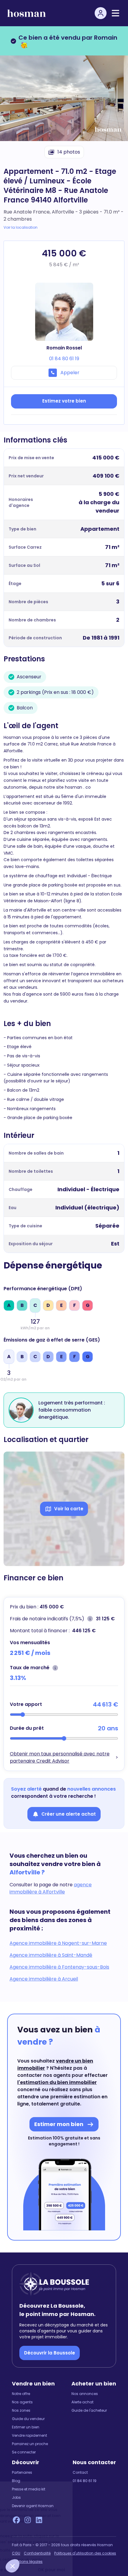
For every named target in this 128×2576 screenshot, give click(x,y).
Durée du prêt (27, 1728)
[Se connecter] (101, 13)
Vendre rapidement (29, 2436)
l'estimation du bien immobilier (57, 2082)
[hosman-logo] (26, 13)
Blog (16, 2481)
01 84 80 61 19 (85, 2481)
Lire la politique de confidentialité (36, 2550)
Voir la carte (69, 1509)
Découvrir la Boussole (50, 2353)
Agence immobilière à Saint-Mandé (51, 1955)
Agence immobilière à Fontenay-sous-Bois (59, 1967)
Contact (80, 2473)
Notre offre (21, 2394)
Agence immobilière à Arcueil (44, 1979)
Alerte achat (82, 2402)
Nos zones (21, 2411)
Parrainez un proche (30, 2444)
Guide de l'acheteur (89, 2411)
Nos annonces (85, 2394)
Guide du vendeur (28, 2419)
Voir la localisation (21, 228)
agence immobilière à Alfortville (51, 1888)
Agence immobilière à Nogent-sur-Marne (58, 1943)
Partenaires (22, 2473)
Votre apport (26, 1704)
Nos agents (22, 2402)
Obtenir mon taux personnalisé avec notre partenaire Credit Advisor (60, 1757)
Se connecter (24, 2452)
